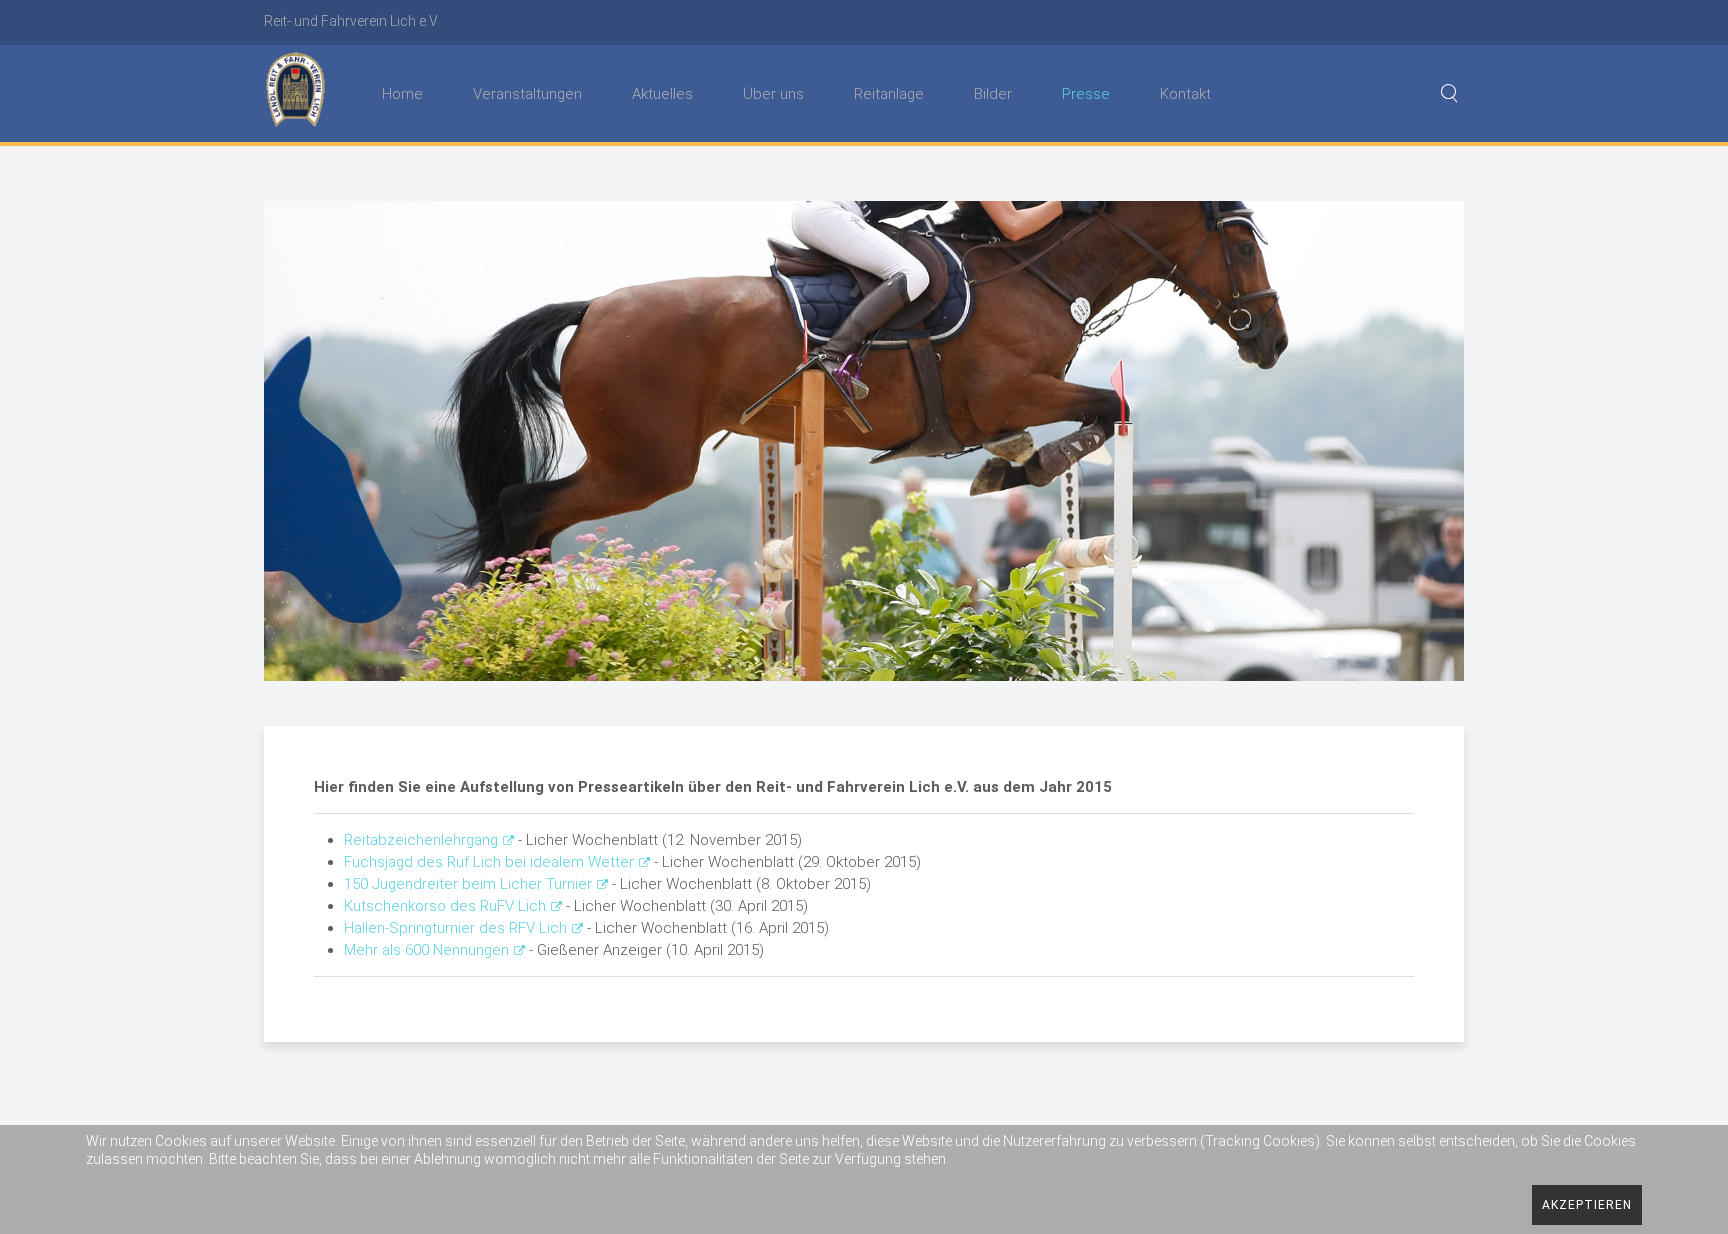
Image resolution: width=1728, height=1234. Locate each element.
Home (402, 94)
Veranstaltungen (527, 94)
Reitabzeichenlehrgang (421, 840)
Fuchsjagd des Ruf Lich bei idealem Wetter (489, 862)
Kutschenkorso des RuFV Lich (445, 906)
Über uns (773, 94)
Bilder (993, 94)
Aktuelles (662, 94)
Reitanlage (889, 94)
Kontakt (1185, 94)
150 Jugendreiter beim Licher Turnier (468, 884)
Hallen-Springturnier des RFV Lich (455, 928)
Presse (1086, 94)
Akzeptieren (1587, 1205)
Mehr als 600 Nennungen (426, 950)
